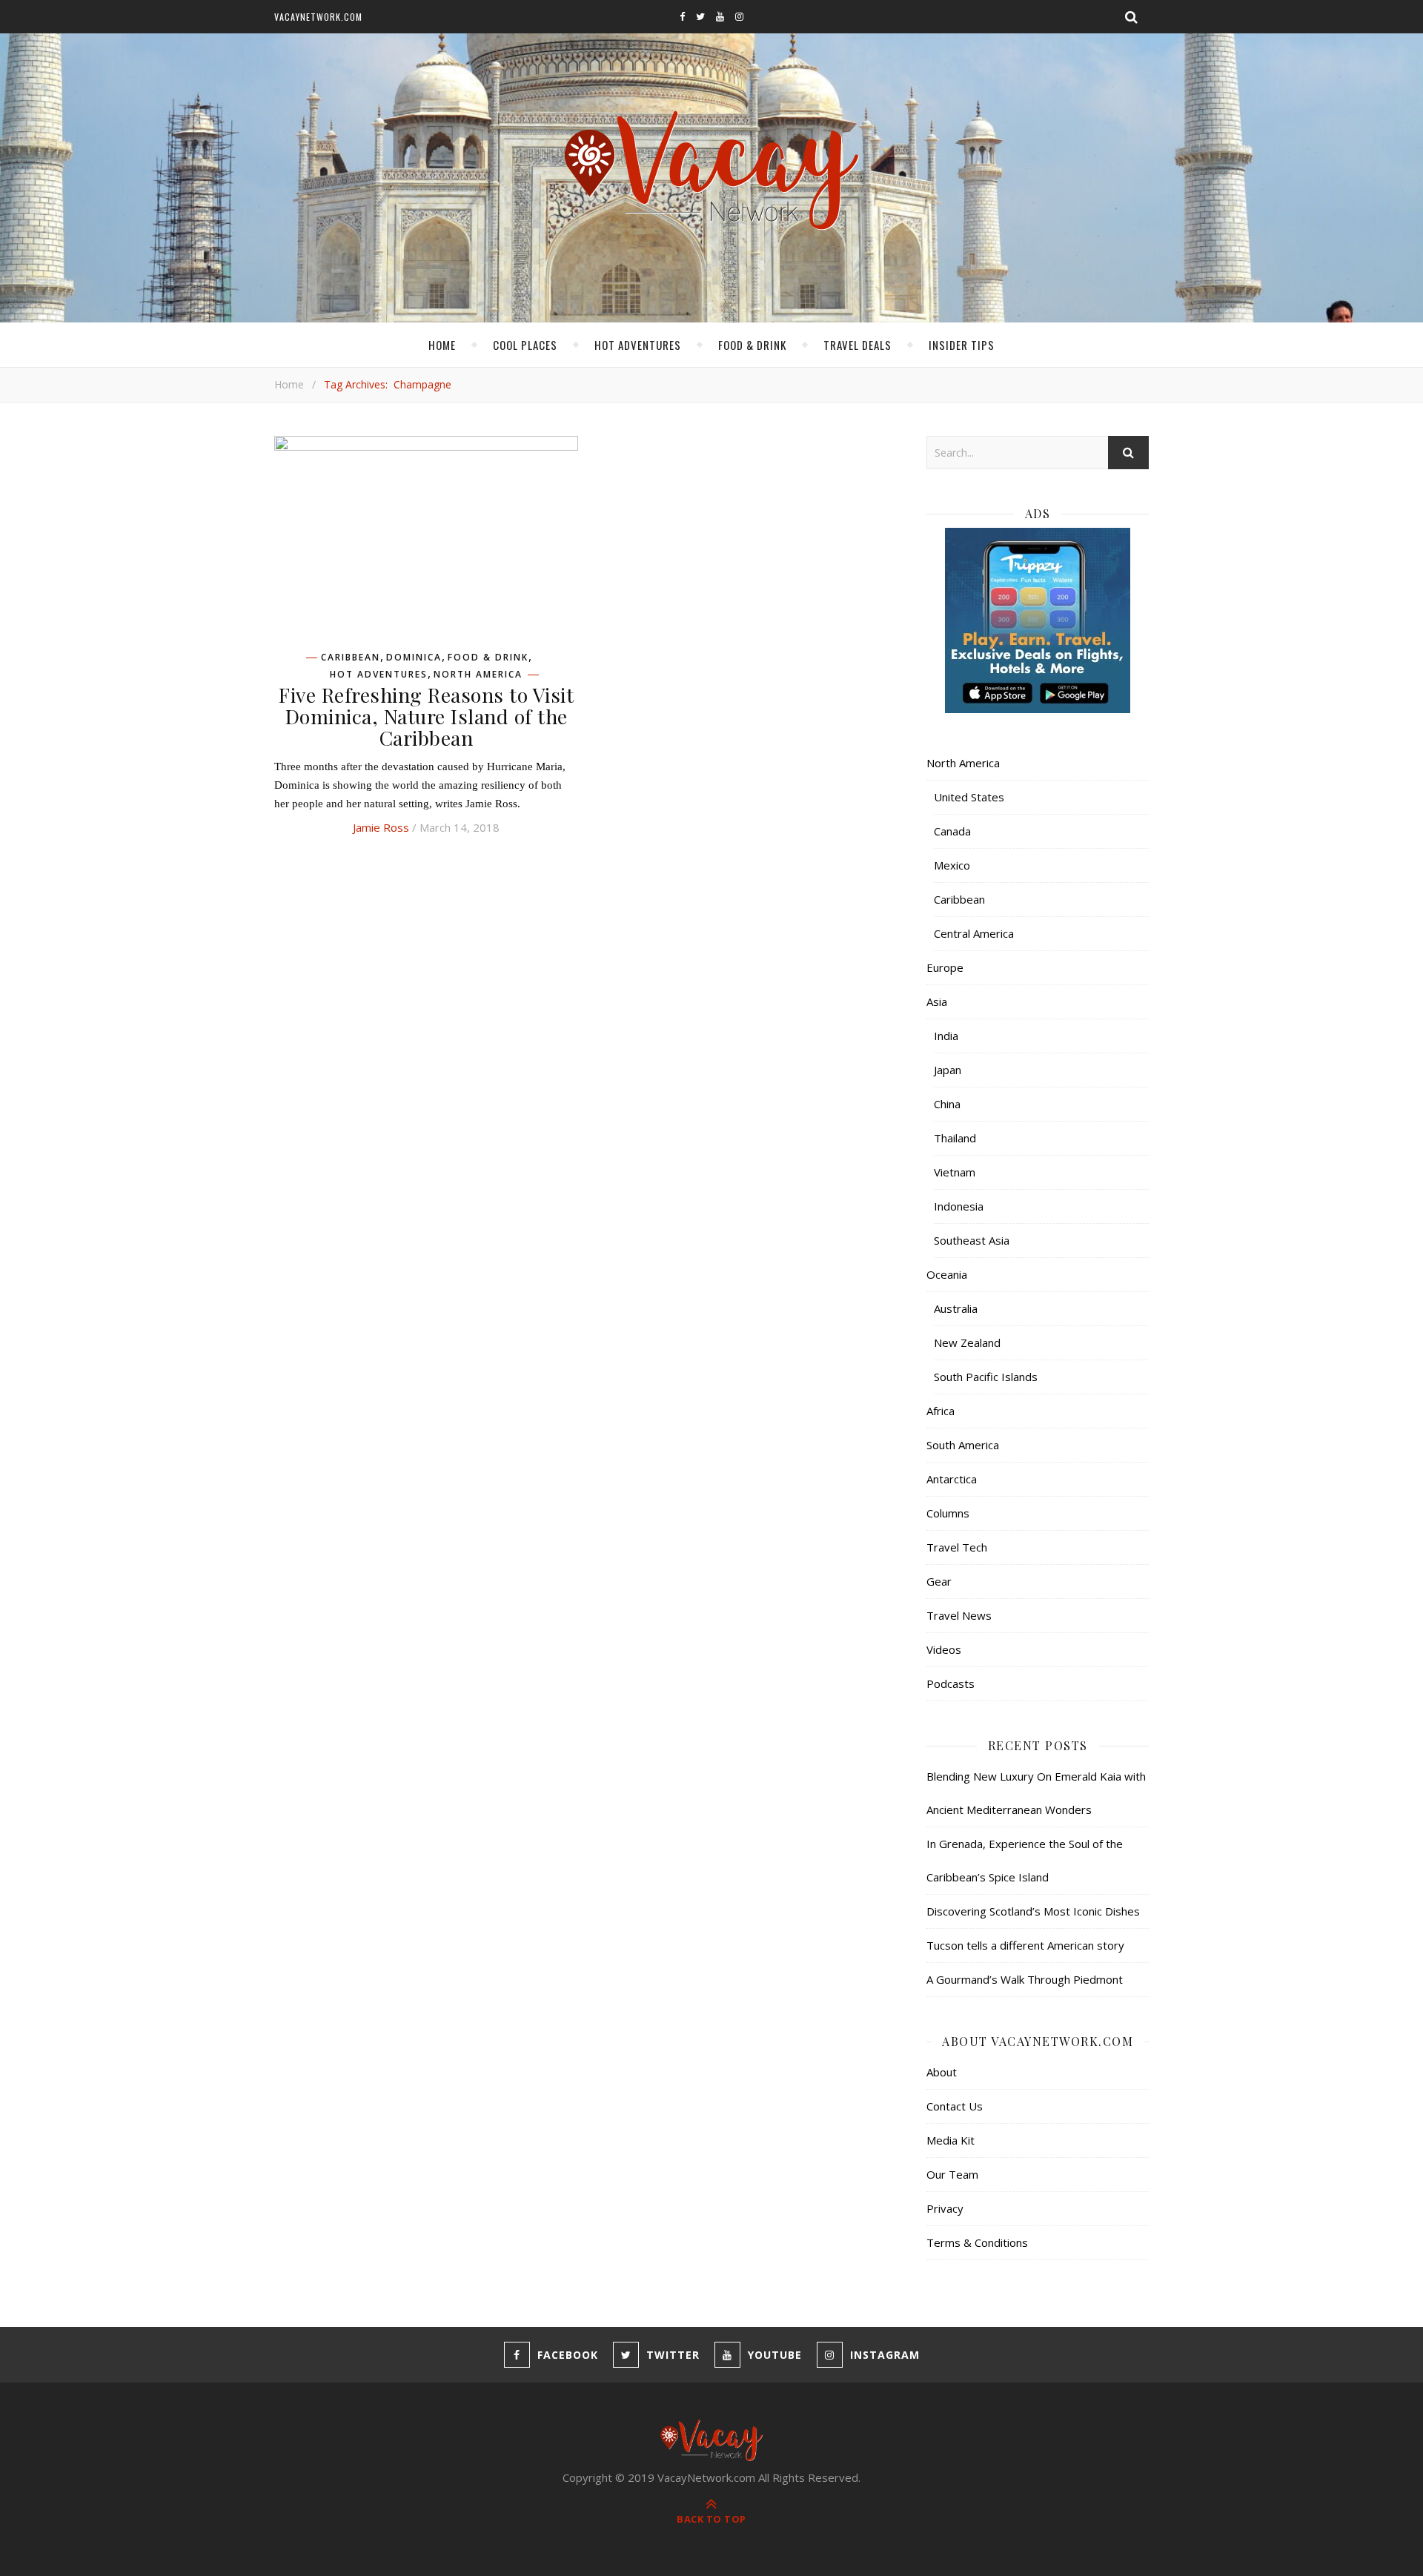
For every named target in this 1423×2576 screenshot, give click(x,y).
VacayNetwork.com (318, 17)
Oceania (947, 1274)
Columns (948, 1513)
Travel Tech (957, 1547)
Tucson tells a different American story (1025, 1945)
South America (963, 1445)
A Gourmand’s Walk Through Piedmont (1025, 1979)
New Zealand (967, 1342)
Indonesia (959, 1206)
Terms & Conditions (977, 2242)
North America (478, 675)
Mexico (952, 865)
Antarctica (952, 1479)
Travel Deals (858, 345)
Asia (937, 1001)
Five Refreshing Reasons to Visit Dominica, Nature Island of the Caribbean (426, 716)
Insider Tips (962, 345)
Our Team (952, 2174)
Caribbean (351, 658)
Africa (941, 1411)
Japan (948, 1070)
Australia (956, 1308)
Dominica (414, 658)
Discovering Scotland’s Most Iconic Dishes (1033, 1911)
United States (969, 797)
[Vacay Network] (712, 171)
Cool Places (525, 345)
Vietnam (955, 1172)
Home (442, 345)
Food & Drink (752, 345)
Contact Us (955, 2106)
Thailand (955, 1138)
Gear (939, 1581)
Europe (945, 967)
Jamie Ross (381, 827)
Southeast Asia (972, 1240)
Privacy (945, 2208)
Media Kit (951, 2140)
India (946, 1036)
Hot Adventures (638, 345)
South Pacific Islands (986, 1377)
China (947, 1104)
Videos (944, 1649)
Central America (974, 933)
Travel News (959, 1615)
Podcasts (951, 1683)
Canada (952, 831)
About (942, 2072)
